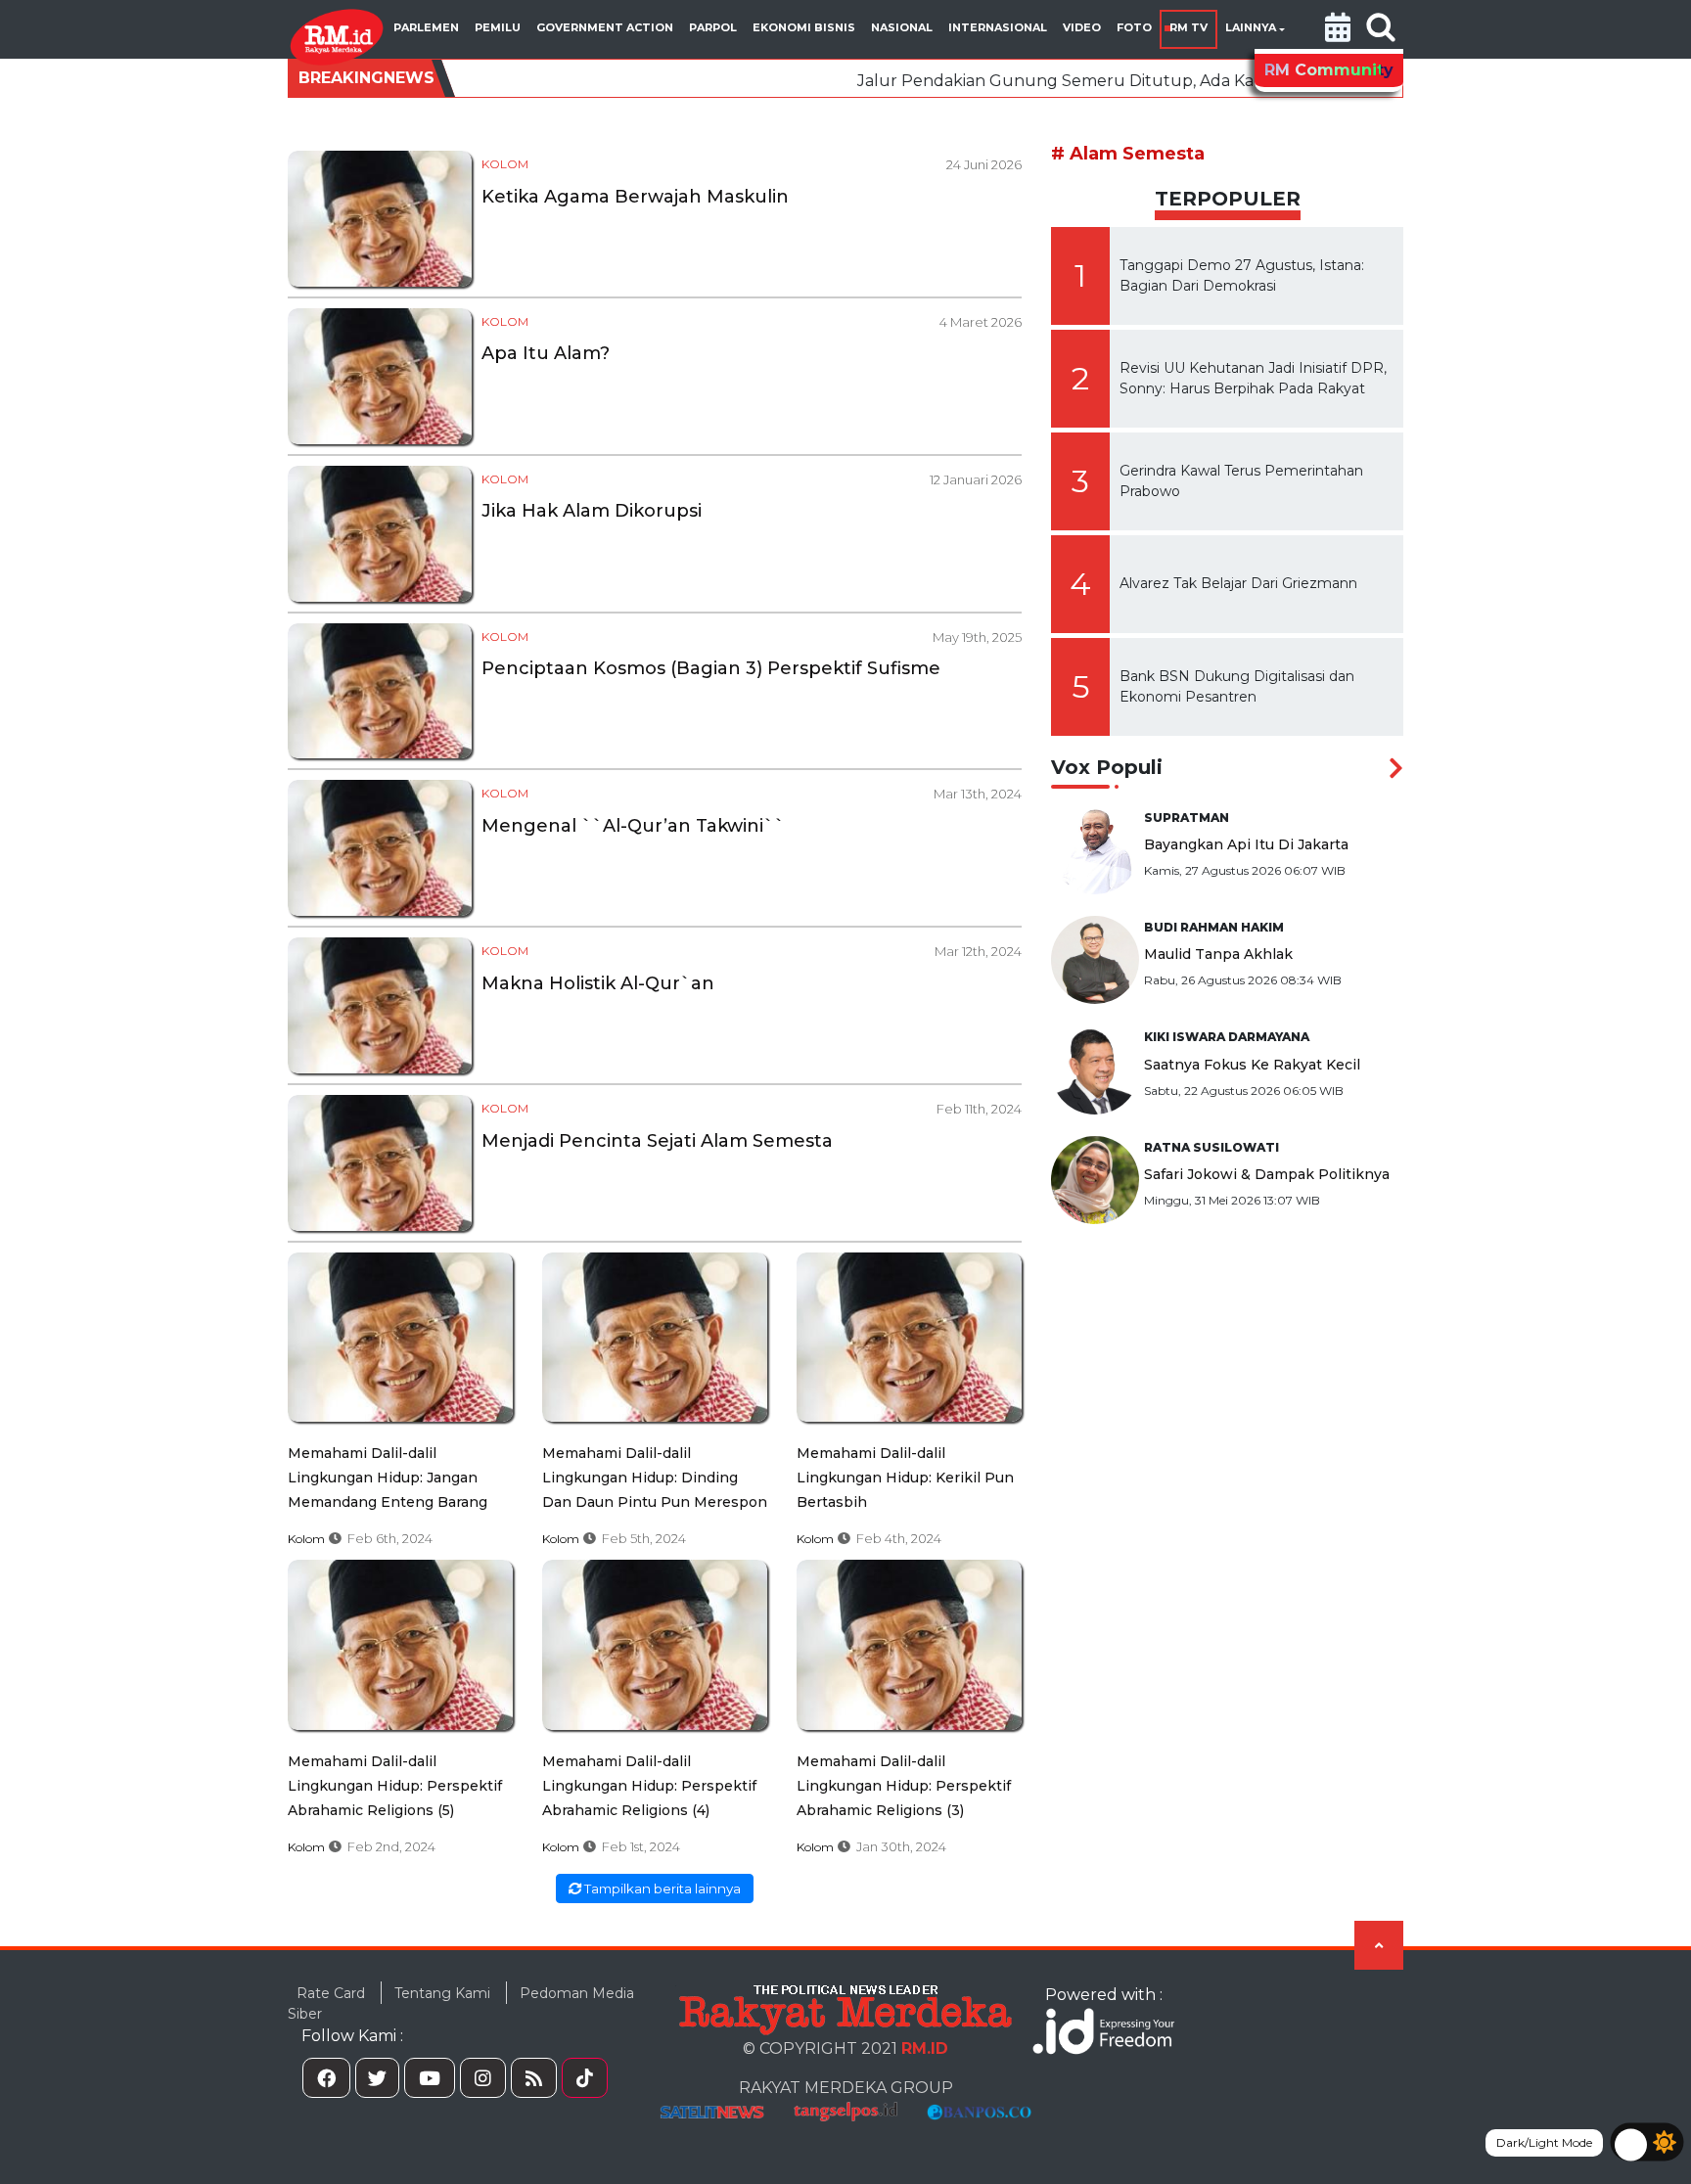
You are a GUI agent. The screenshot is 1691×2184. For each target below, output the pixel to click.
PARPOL (713, 27)
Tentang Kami (442, 1993)
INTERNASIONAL (998, 27)
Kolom (505, 164)
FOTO (1134, 27)
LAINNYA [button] (1251, 27)
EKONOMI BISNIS (804, 27)
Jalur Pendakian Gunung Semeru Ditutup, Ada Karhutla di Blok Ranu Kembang (1091, 81)
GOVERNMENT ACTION (605, 27)
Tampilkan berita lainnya (661, 1888)
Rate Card (331, 1993)
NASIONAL (902, 27)
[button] (1338, 29)
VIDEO (1082, 27)
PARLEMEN (426, 27)
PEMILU (498, 27)
